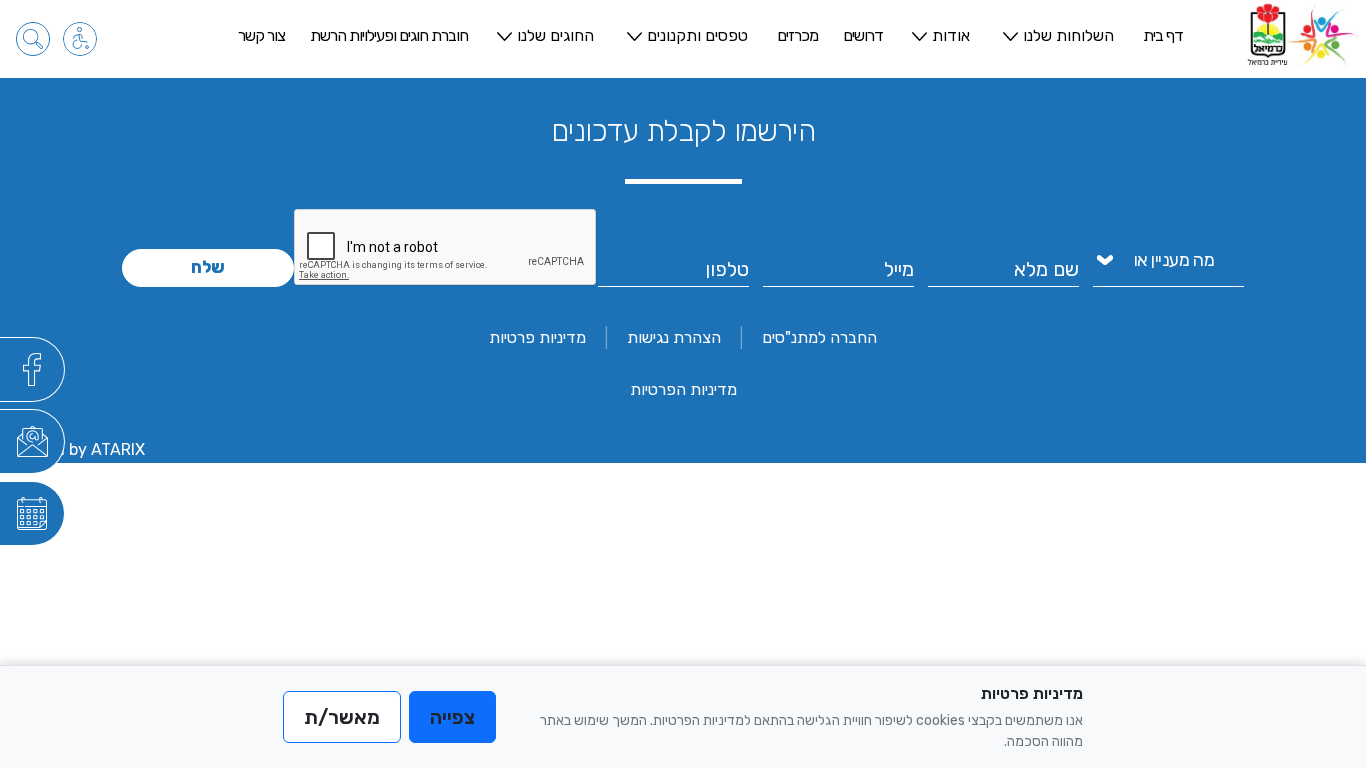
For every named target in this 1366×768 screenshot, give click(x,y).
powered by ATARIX (72, 449)
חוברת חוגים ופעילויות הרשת (389, 35)
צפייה (452, 717)
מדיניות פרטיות (537, 337)
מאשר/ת (342, 717)
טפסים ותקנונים (697, 35)
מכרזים (797, 35)
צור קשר (261, 35)
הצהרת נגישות (674, 337)
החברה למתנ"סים (819, 337)
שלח (208, 267)
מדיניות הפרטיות (683, 389)
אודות (951, 35)
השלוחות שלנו (1068, 35)
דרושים (863, 35)
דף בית (1163, 35)
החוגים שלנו (555, 35)
